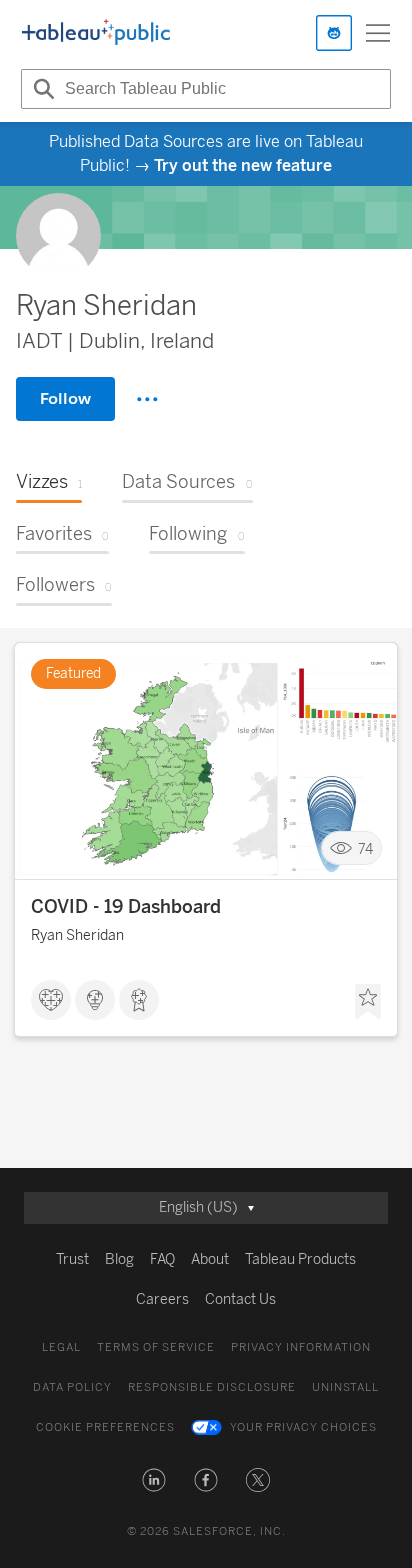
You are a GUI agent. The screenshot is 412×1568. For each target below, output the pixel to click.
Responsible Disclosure (212, 1387)
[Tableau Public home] (96, 33)
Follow (65, 398)
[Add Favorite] (368, 1002)
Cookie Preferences (105, 1427)
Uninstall (345, 1387)
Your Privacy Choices (303, 1427)
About (210, 1259)
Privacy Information (301, 1347)
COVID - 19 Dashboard (126, 907)
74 (365, 848)
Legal (61, 1347)
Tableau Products (300, 1259)
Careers (162, 1299)
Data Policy (72, 1387)
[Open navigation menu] (378, 33)
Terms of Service (156, 1347)
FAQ (162, 1259)
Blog (119, 1259)
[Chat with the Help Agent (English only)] (334, 33)
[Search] (41, 89)
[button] (154, 1480)
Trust (72, 1259)
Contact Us (240, 1299)
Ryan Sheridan (77, 935)
